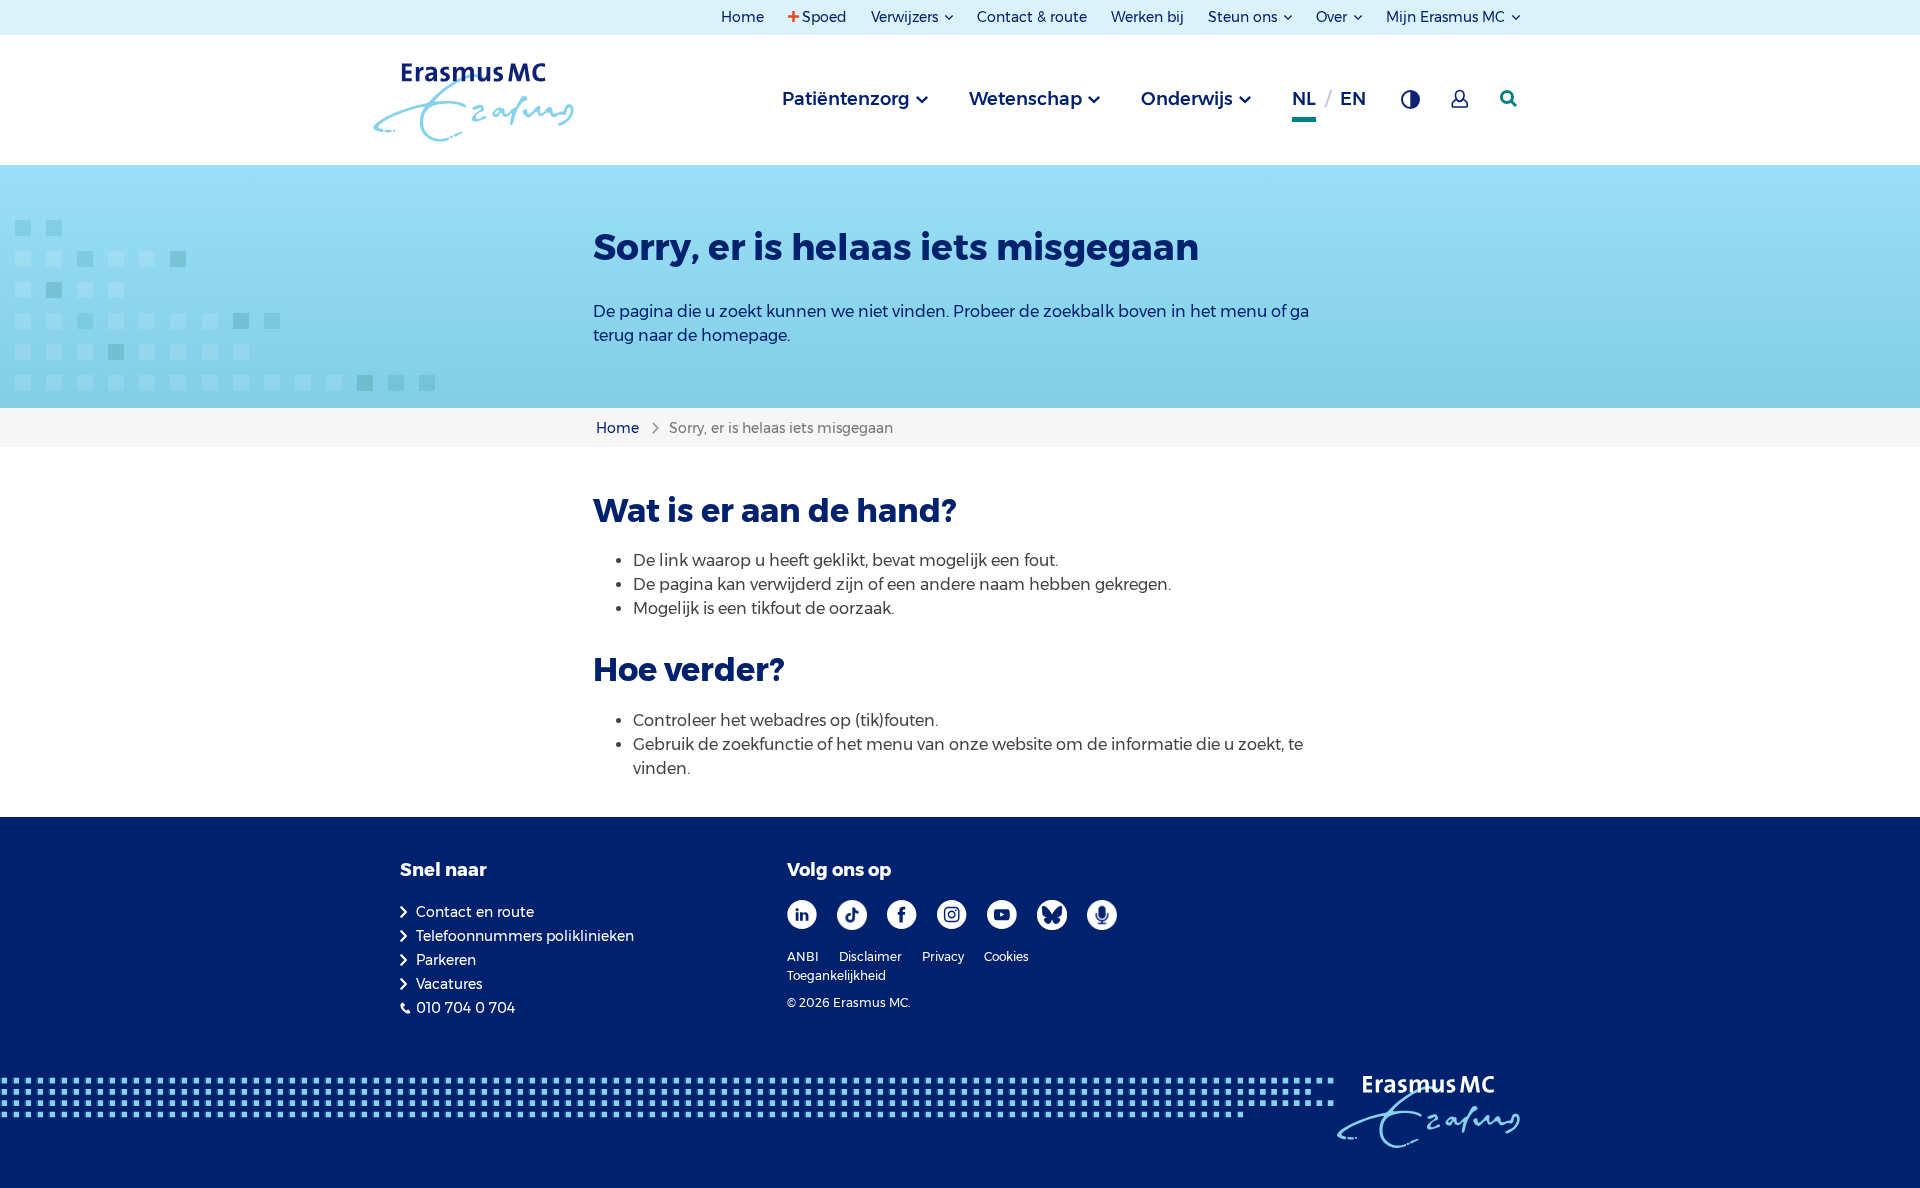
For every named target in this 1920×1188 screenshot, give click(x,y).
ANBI (803, 956)
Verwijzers (906, 17)
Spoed (824, 17)
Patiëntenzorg (846, 99)
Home (742, 17)
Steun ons (1244, 17)
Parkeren (446, 960)
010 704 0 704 (465, 1008)
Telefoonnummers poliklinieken (525, 936)
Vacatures (449, 984)
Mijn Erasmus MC (1447, 17)
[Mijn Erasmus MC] (1461, 105)
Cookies (1006, 956)
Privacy (943, 956)
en (1353, 99)
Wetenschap (1025, 99)
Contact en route (475, 912)
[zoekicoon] (1510, 99)
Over (1333, 17)
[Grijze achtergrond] (1410, 105)
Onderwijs (1187, 99)
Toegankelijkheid (836, 975)
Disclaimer (870, 956)
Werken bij (1147, 17)
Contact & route (1032, 17)
